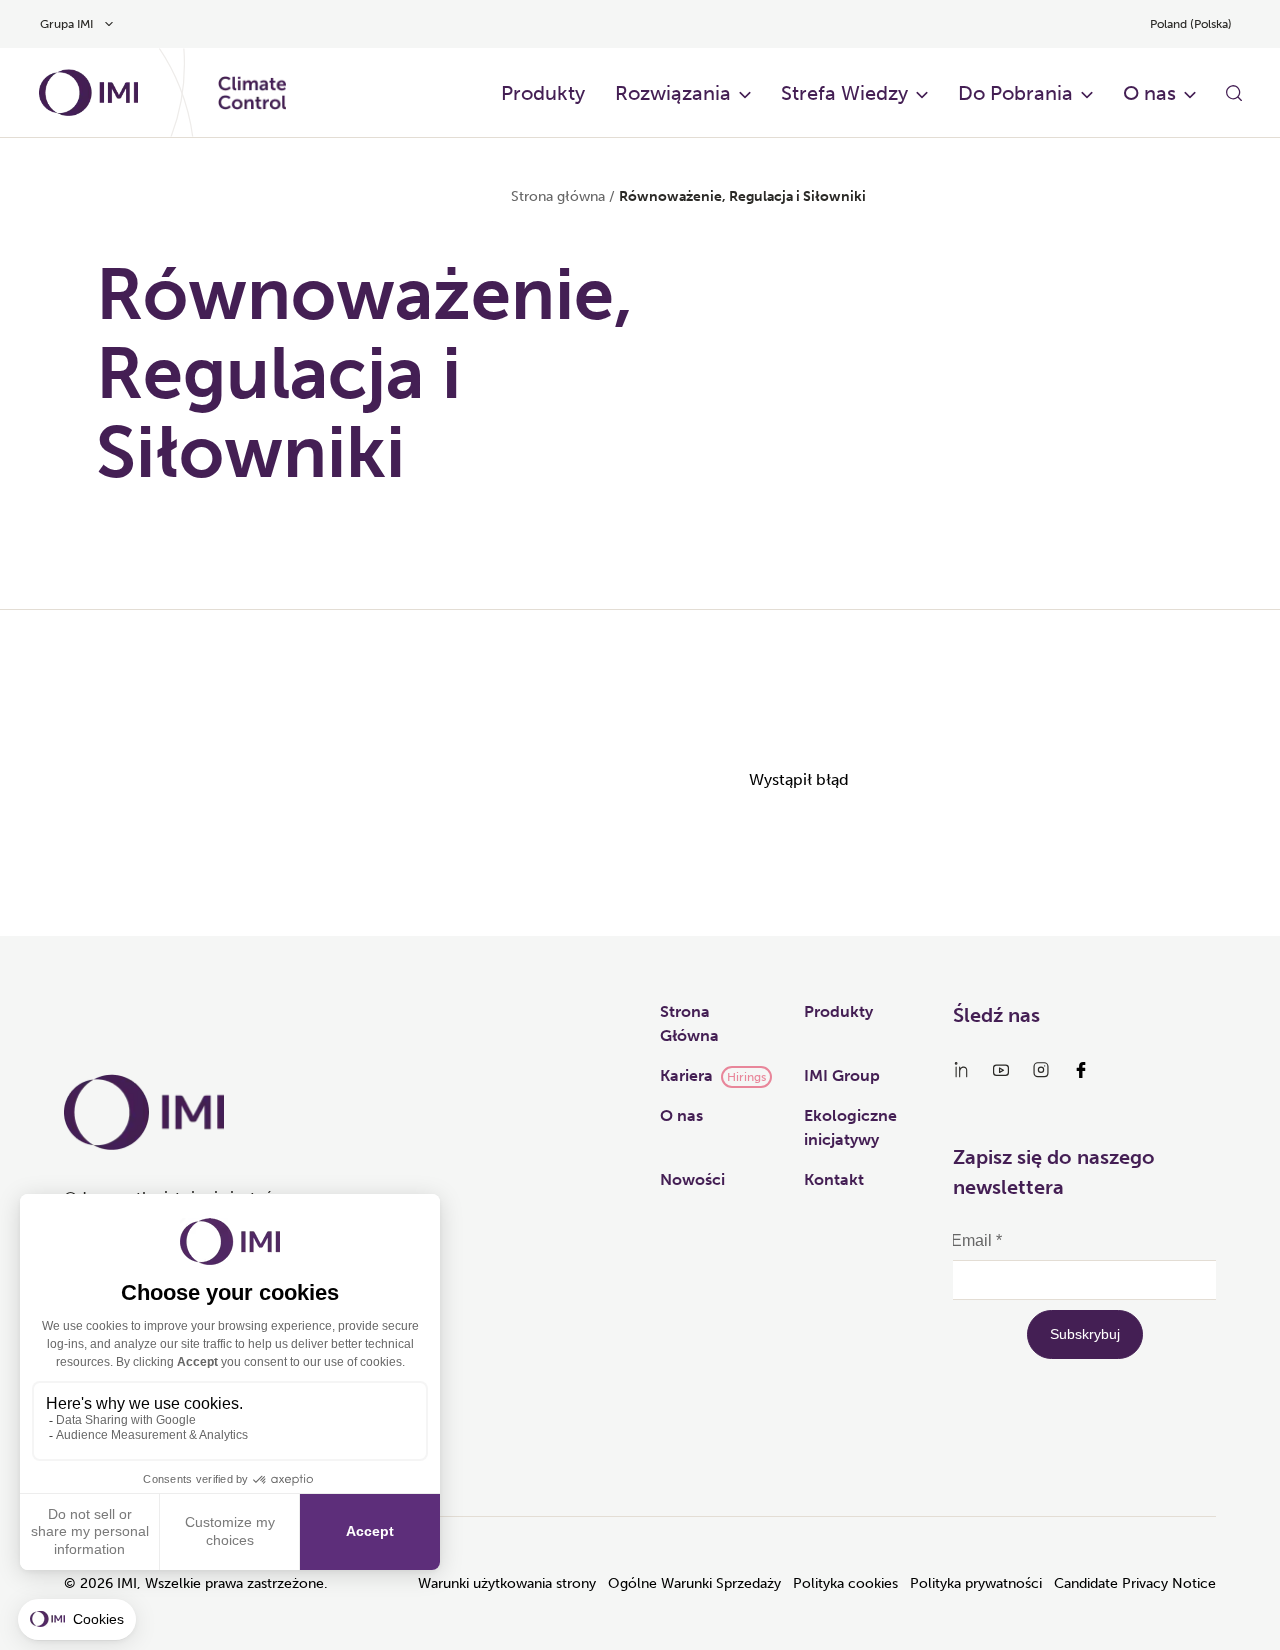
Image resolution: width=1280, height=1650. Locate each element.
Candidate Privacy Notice (1135, 1583)
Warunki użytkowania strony (507, 1583)
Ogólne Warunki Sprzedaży (694, 1583)
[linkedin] (961, 1070)
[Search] (1234, 93)
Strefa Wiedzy (844, 93)
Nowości (692, 1179)
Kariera (686, 1075)
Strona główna (558, 196)
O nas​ (1149, 93)
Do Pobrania (1015, 93)
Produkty (543, 93)
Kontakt (834, 1179)
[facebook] (1081, 1070)
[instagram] (1041, 1070)
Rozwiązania (673, 93)
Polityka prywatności (976, 1583)
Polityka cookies (845, 1583)
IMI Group (842, 1075)
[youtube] (1001, 1070)
